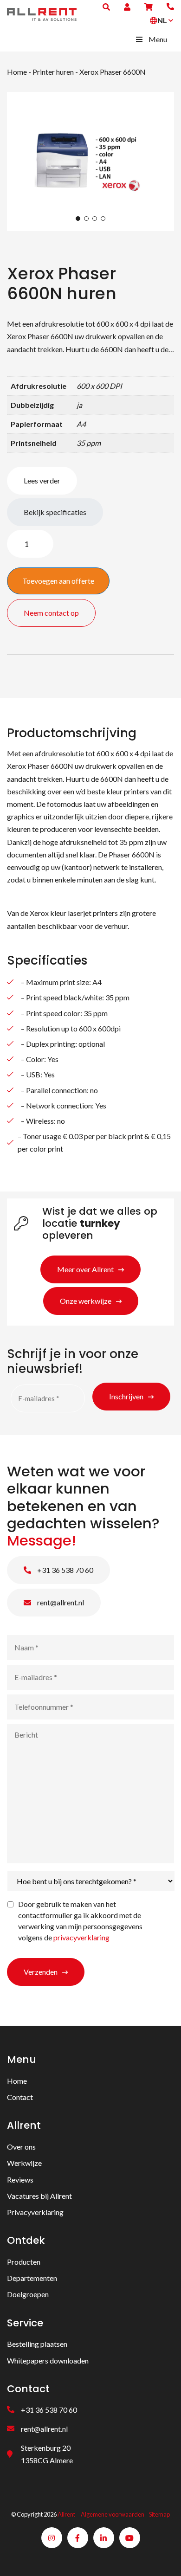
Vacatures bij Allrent (39, 2196)
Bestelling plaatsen (37, 2344)
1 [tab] (78, 219)
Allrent (66, 2515)
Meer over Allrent (85, 1269)
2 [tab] (86, 219)
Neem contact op (51, 613)
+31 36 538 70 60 (65, 1570)
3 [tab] (95, 219)
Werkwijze (24, 2163)
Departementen (32, 2278)
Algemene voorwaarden (113, 2515)
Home (17, 72)
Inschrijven (126, 1396)
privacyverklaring (81, 1937)
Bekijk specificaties (55, 512)
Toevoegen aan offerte (58, 581)
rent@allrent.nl (60, 1602)
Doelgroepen (28, 2295)
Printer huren (53, 72)
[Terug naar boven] (162, 2557)
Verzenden (41, 1972)
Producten (24, 2262)
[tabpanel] (90, 161)
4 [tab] (103, 219)
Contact (20, 2097)
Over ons (21, 2147)
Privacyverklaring (35, 2212)
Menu (158, 39)
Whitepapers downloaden (48, 2360)
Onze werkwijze (86, 1301)
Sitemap (159, 2515)
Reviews (20, 2180)
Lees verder (42, 480)
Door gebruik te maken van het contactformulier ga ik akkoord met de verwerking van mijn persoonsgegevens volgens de (80, 1921)
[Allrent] (42, 13)
